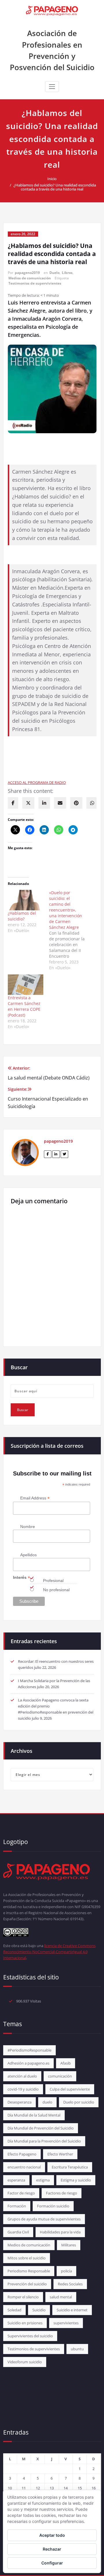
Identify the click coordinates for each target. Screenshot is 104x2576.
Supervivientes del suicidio (30, 2336)
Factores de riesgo (62, 2193)
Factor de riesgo (21, 2193)
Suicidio (39, 2310)
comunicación (60, 2076)
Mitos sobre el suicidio (27, 2258)
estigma (43, 2180)
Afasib (66, 2063)
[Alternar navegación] (52, 87)
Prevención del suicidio (27, 2284)
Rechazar (52, 2549)
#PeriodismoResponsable (29, 2050)
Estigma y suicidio (76, 2180)
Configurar (52, 2563)
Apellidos (28, 1555)
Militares (69, 2245)
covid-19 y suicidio (23, 2089)
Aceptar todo (52, 2535)
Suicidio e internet (72, 2310)
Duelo (54, 273)
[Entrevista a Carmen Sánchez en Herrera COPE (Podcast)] (26, 985)
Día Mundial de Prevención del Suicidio (41, 2128)
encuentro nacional (24, 2167)
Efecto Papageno (22, 2154)
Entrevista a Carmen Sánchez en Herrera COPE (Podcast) (24, 1006)
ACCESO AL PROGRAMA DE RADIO (37, 782)
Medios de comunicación (30, 278)
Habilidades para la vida (60, 2232)
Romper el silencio (23, 2297)
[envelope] (60, 803)
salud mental (61, 2297)
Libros (67, 273)
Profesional (53, 1581)
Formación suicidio (53, 2206)
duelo (47, 2102)
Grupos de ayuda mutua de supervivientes (44, 2219)
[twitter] (28, 803)
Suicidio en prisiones (25, 2323)
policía (66, 2271)
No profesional (56, 1590)
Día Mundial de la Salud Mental (34, 2115)
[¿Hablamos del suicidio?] (26, 900)
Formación (17, 2206)
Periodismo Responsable (29, 2271)
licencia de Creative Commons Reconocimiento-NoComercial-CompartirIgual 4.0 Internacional (49, 1952)
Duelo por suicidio (79, 2102)
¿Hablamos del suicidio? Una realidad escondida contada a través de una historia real (55, 187)
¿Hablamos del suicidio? (22, 916)
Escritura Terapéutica (70, 2167)
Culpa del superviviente (70, 2089)
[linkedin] (44, 803)
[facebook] (13, 803)
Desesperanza (19, 2102)
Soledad (14, 2310)
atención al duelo (22, 2076)
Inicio (52, 179)
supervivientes (66, 2323)
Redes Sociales (70, 2284)
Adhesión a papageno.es (28, 2063)
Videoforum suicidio (25, 2362)
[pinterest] (76, 803)
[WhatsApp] (92, 803)
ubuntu (77, 2349)
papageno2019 (27, 273)
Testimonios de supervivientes (35, 283)
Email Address (35, 1498)
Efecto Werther (60, 2154)
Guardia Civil (18, 2232)
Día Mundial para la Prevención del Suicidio (44, 2141)
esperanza (16, 2180)
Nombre (28, 1527)
